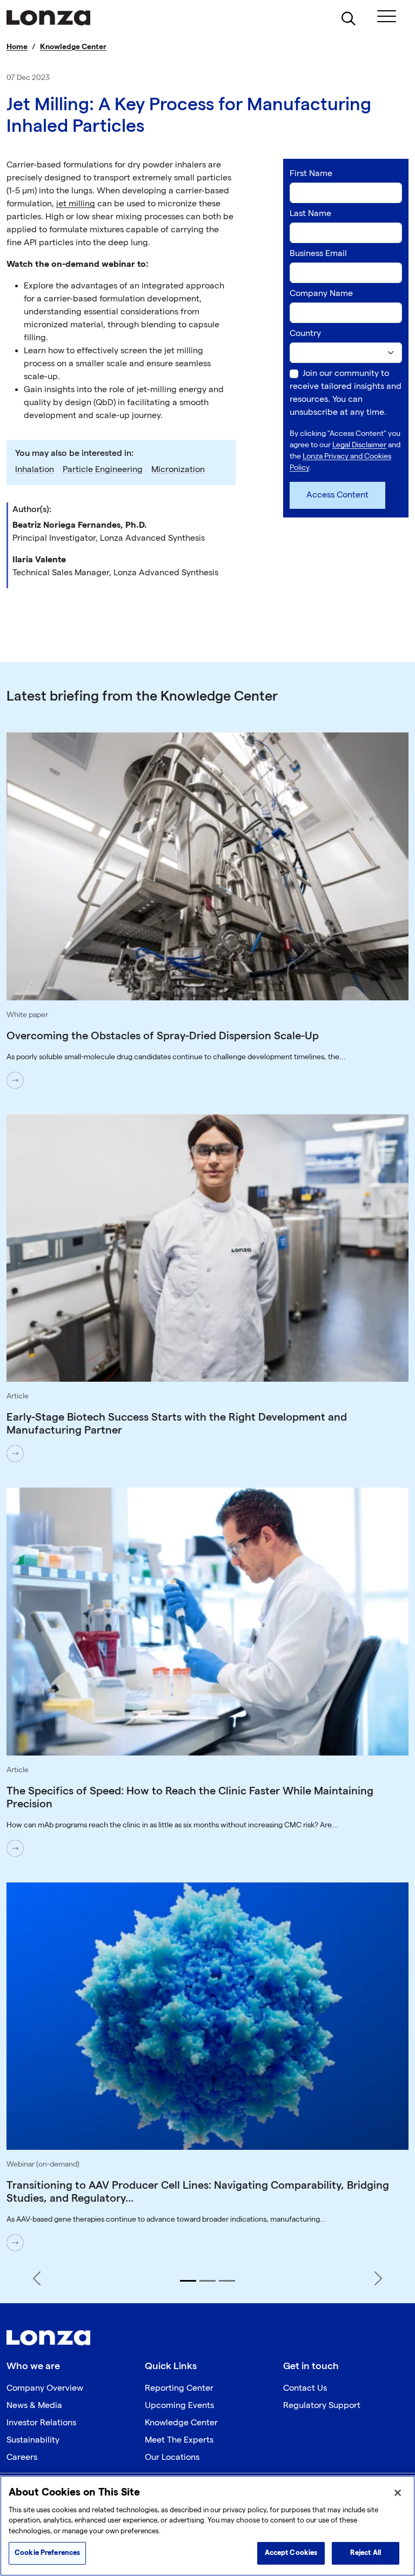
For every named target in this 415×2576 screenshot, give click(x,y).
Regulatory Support (322, 2406)
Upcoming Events (179, 2406)
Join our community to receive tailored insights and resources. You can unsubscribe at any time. (346, 393)
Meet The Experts (179, 2440)
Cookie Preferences (47, 2553)
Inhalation (35, 470)
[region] (207, 2526)
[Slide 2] (207, 2281)
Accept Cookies (291, 2553)
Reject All (366, 2553)
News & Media (34, 2406)
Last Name (310, 214)
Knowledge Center (73, 47)
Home (17, 47)
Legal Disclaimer (359, 445)
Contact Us (305, 2388)
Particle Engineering (103, 470)
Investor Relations (41, 2423)
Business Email (318, 254)
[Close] (398, 2493)
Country (305, 334)
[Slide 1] (188, 2281)
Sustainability (33, 2440)
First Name (311, 174)
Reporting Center (179, 2388)
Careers (22, 2457)
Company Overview (45, 2388)
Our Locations (172, 2457)
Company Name (321, 294)
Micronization (178, 470)
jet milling (76, 204)
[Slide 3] (227, 2281)
